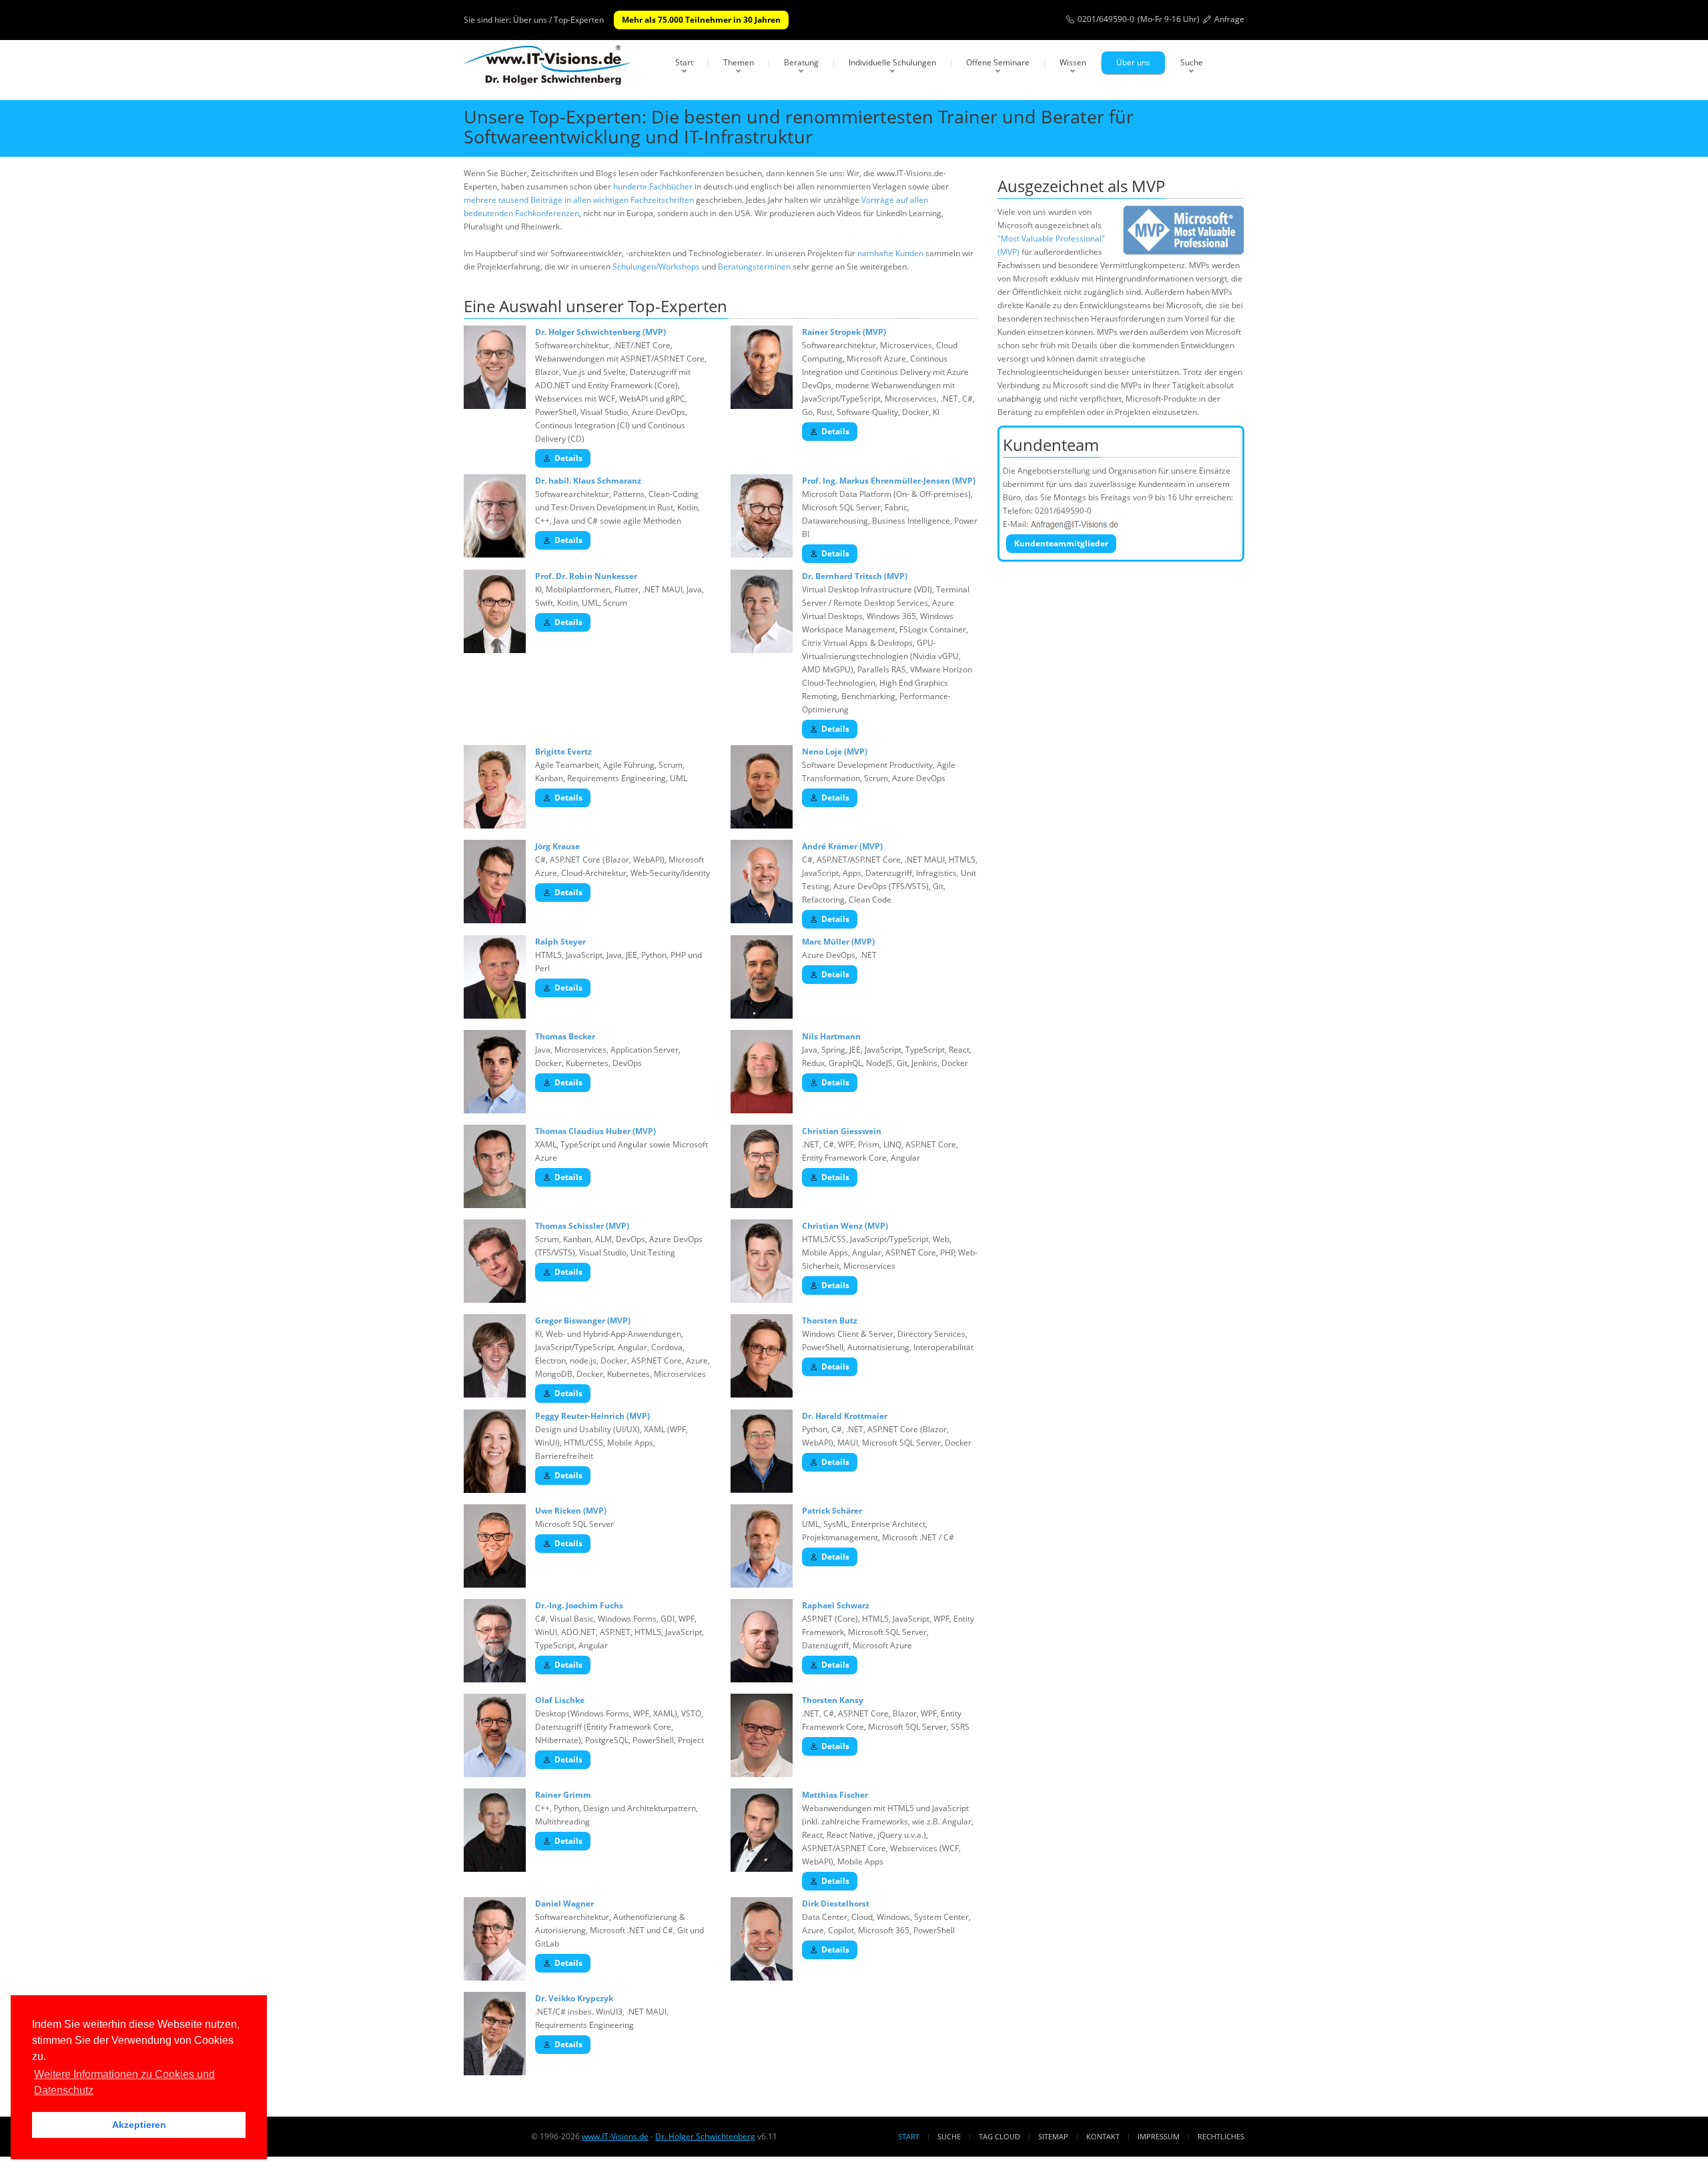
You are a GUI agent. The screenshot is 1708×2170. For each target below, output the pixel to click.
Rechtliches (1221, 2136)
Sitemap (1053, 2136)
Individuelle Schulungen (892, 62)
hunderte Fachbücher (653, 186)
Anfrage (1229, 19)
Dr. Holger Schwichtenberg (705, 2136)
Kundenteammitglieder (1061, 543)
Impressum (1159, 2136)
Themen (739, 62)
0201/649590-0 (1106, 19)
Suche (1192, 62)
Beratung (801, 62)
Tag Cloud (999, 2136)
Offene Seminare (998, 62)
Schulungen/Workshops (656, 266)
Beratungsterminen (754, 266)
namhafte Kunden (890, 253)
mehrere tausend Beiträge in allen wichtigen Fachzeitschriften (579, 200)
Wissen (1073, 62)
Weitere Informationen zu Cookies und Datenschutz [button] (124, 2082)
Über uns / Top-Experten (558, 20)
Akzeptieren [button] (139, 2125)
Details (568, 458)
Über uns (1133, 62)
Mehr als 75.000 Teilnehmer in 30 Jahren (701, 20)
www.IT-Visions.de (615, 2136)
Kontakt (1103, 2136)
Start (684, 62)
